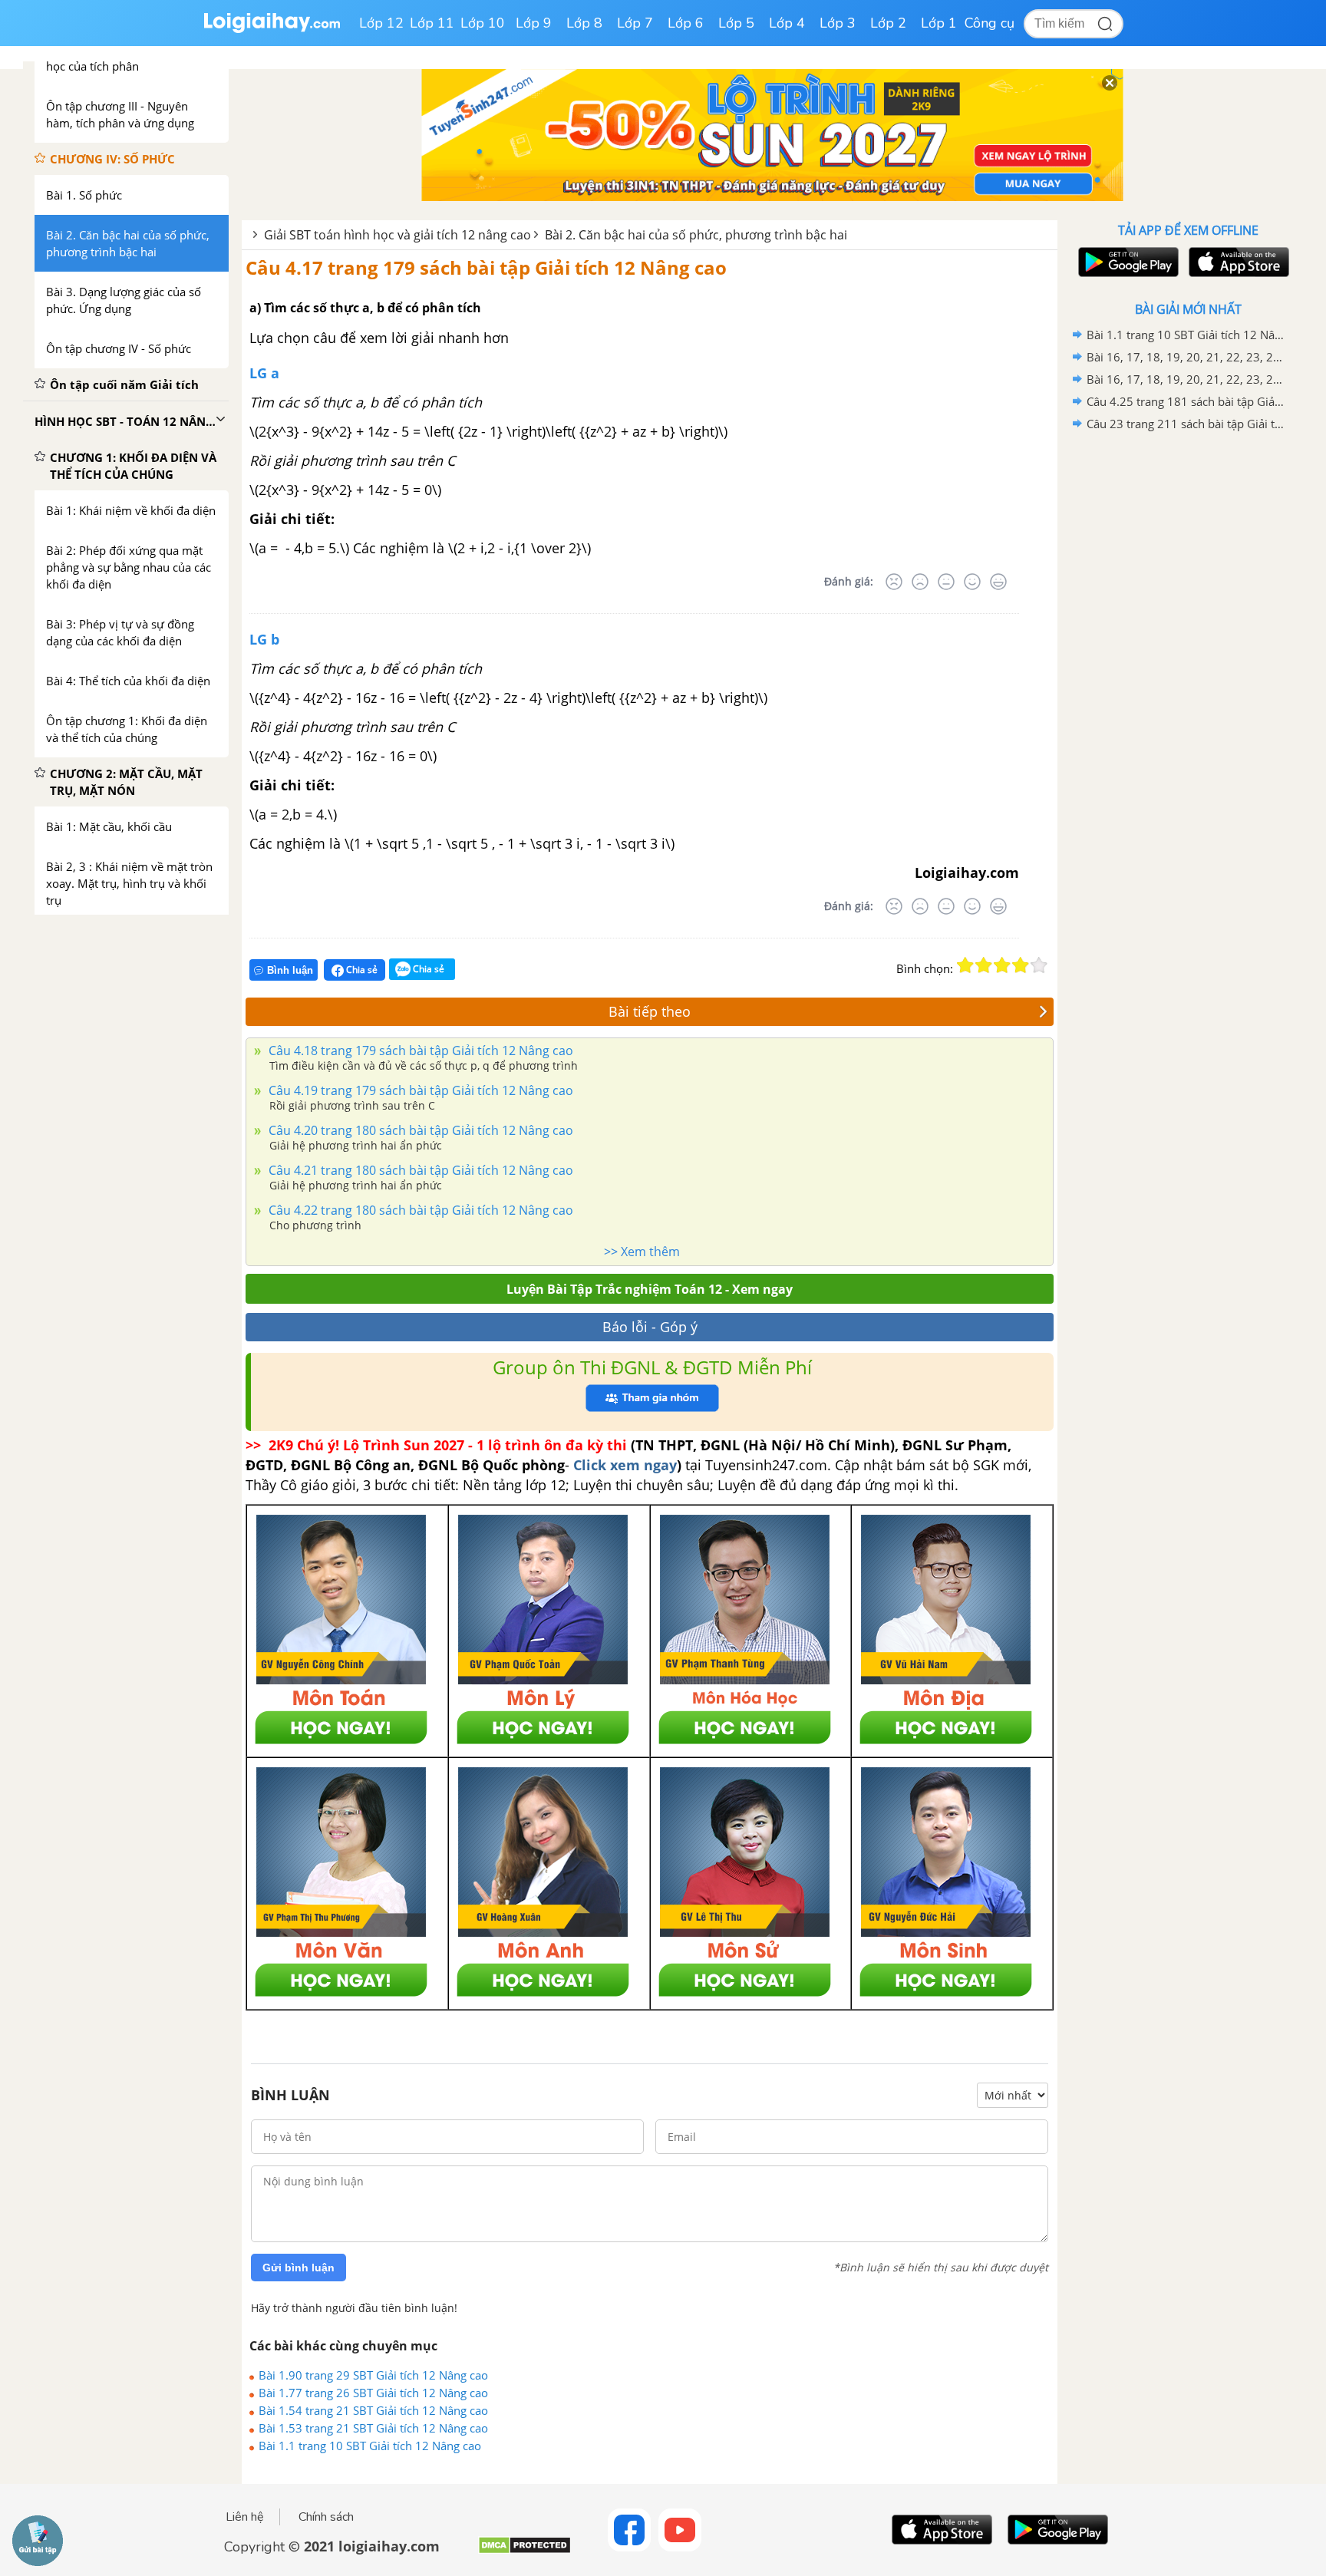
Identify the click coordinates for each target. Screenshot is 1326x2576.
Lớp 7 (635, 23)
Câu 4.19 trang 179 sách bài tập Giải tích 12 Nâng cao (419, 1090)
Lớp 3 (838, 23)
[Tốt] (972, 582)
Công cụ (990, 23)
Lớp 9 (534, 23)
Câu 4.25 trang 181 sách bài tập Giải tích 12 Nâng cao (1186, 401)
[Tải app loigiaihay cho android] (1126, 262)
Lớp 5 (736, 23)
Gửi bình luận (299, 2268)
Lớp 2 (888, 23)
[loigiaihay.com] (272, 30)
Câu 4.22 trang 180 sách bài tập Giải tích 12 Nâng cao (419, 1210)
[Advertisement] (1188, 679)
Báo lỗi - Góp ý (650, 1327)
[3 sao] (1002, 965)
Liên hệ (245, 2517)
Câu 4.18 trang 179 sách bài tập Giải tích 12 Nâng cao (419, 1051)
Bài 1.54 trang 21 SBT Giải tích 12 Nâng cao (373, 2410)
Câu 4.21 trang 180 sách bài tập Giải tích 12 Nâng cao (419, 1170)
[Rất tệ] (894, 582)
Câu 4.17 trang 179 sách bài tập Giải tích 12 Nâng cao (486, 267)
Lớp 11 (432, 23)
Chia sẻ (361, 970)
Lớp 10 (483, 23)
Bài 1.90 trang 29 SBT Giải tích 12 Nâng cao (373, 2375)
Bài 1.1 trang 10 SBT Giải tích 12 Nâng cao (370, 2446)
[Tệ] (920, 582)
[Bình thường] (946, 582)
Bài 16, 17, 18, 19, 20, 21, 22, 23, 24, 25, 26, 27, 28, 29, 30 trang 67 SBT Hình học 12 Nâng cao (1186, 379)
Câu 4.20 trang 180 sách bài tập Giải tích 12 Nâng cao (419, 1130)
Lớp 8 (584, 23)
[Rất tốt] (998, 582)
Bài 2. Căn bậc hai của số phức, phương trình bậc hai (696, 235)
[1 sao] (965, 965)
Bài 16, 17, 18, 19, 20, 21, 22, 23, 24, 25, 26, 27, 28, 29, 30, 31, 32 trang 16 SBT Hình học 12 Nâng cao (1186, 357)
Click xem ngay (625, 1465)
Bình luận (290, 970)
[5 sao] (1039, 965)
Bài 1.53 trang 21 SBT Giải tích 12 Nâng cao (373, 2428)
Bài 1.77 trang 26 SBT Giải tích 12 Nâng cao (373, 2393)
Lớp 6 (686, 23)
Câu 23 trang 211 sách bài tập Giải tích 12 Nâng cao (1186, 424)
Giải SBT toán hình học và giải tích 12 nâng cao (397, 235)
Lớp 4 (787, 23)
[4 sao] (1021, 965)
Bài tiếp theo (650, 1011)
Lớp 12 (381, 23)
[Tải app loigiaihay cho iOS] (1237, 262)
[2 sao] (984, 965)
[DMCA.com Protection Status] (524, 2551)
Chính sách (326, 2517)
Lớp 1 (939, 23)
